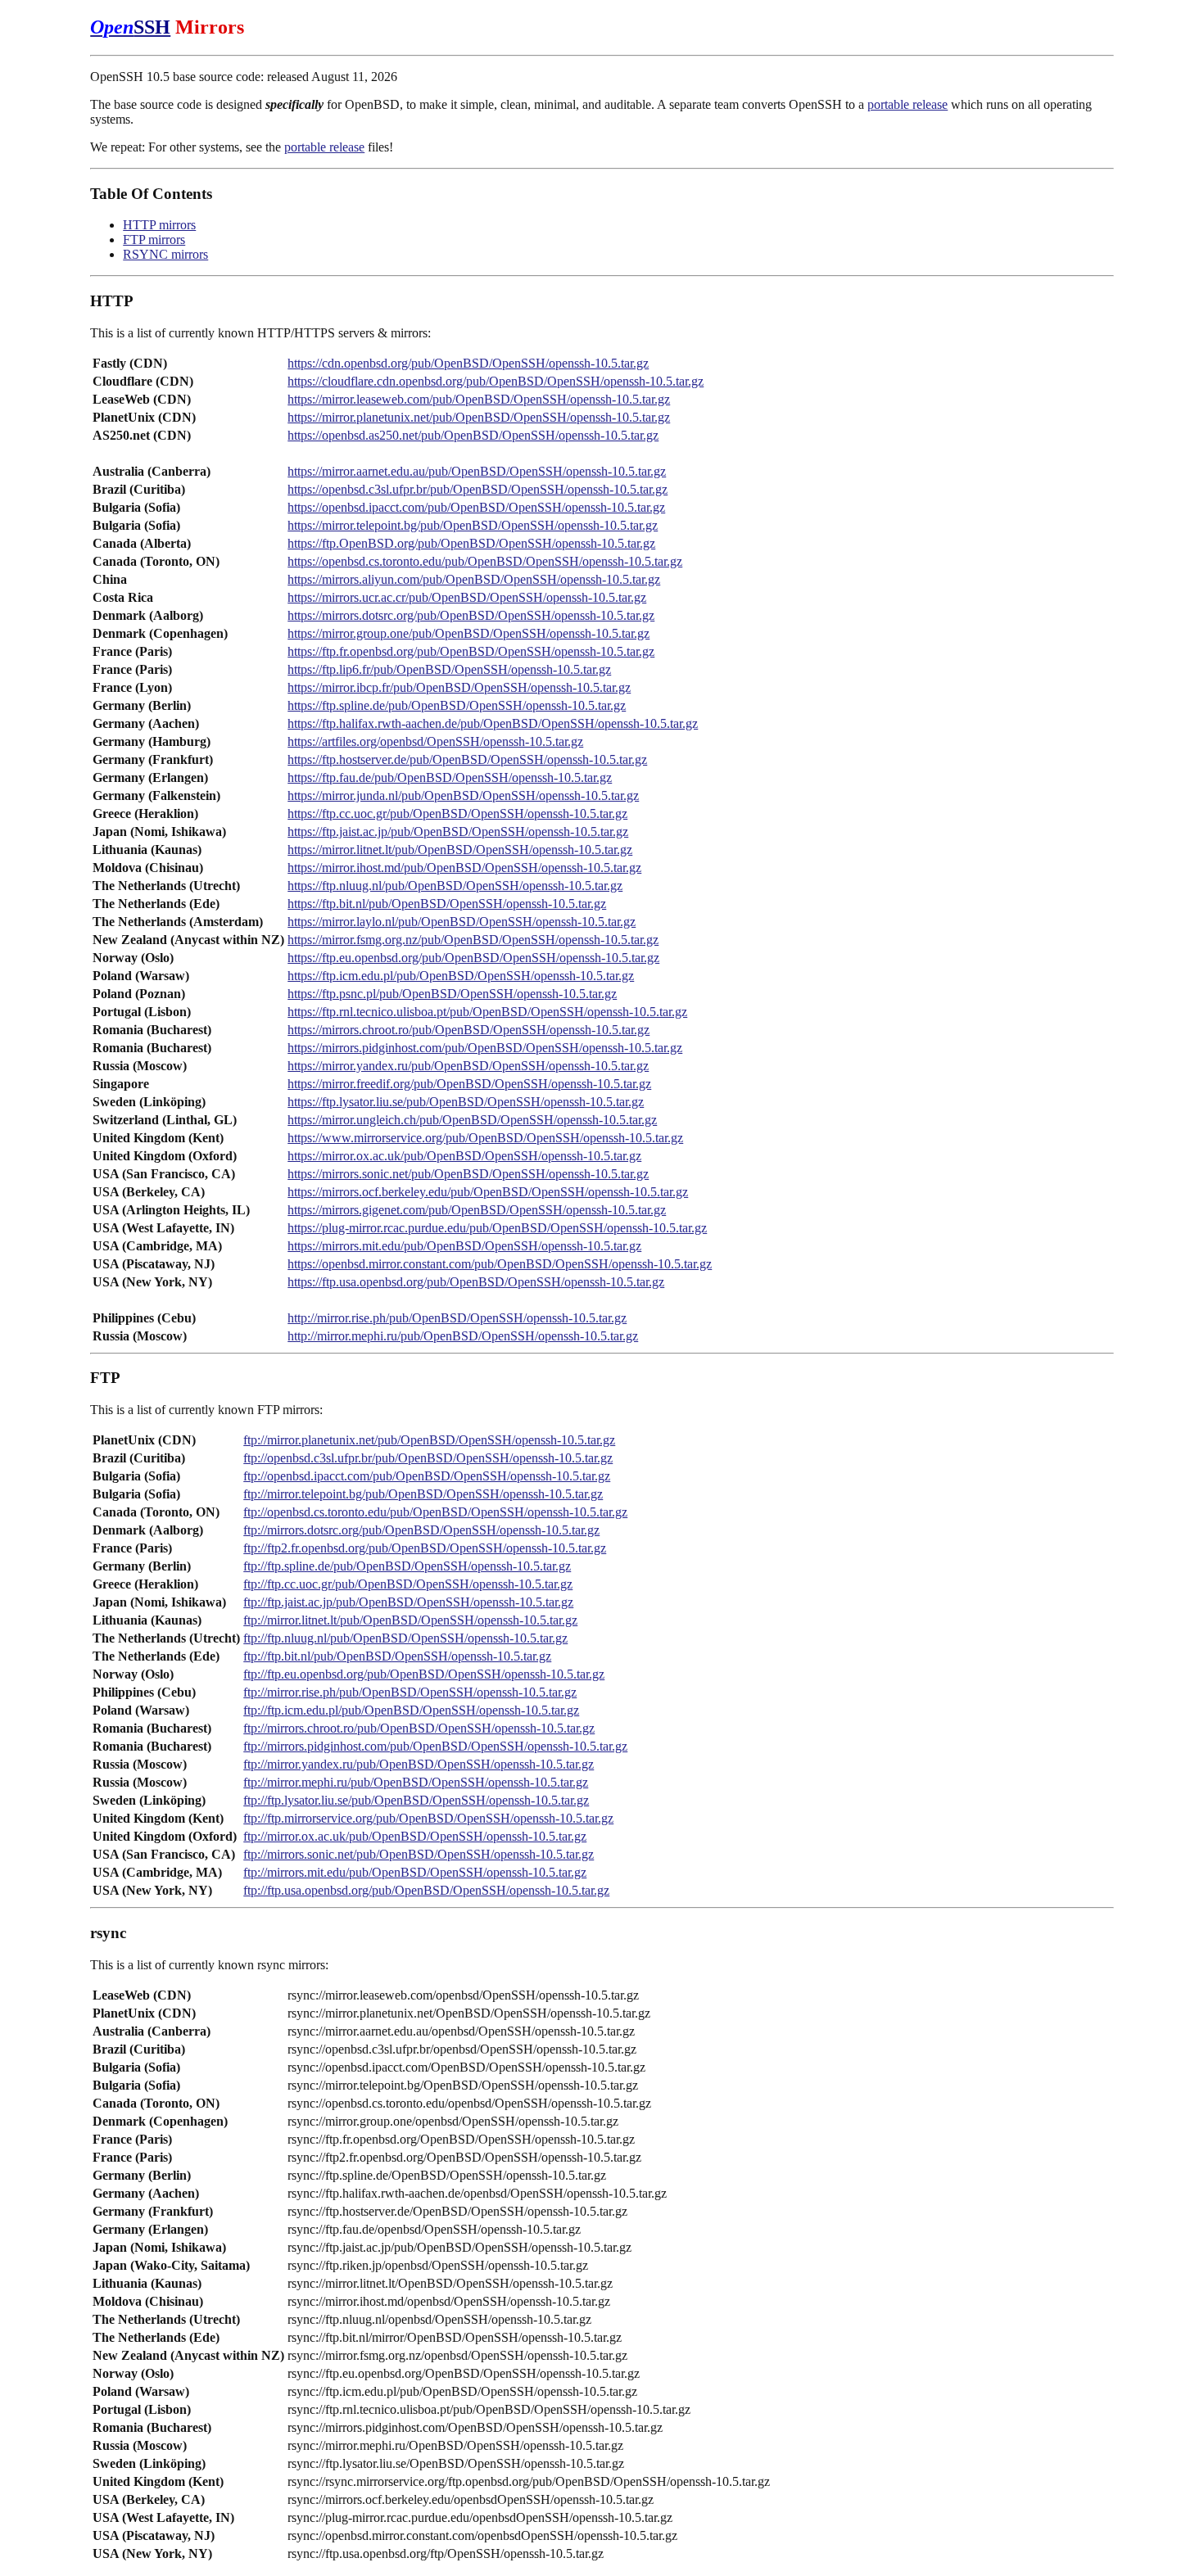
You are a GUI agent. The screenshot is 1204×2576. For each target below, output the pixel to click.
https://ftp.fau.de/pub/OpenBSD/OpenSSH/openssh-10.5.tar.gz (450, 777)
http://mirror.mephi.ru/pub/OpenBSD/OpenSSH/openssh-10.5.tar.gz (463, 1336)
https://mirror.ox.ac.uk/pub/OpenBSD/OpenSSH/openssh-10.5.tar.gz (464, 1156)
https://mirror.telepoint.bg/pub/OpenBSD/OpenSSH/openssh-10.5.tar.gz (473, 525)
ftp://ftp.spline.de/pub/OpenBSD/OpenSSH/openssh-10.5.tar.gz (407, 1566)
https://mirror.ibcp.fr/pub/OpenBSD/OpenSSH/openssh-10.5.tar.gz (459, 687)
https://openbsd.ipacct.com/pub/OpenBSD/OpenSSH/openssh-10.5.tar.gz (476, 507)
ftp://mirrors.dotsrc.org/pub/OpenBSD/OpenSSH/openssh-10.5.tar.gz (421, 1530)
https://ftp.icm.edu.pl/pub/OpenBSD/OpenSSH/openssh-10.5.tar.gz (461, 976)
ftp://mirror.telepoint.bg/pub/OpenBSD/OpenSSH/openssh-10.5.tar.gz (423, 1494)
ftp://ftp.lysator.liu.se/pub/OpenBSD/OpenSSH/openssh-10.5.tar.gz (416, 1800)
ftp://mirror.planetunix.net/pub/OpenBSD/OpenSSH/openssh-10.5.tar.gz (429, 1440)
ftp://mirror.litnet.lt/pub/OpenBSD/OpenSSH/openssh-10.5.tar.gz (410, 1620)
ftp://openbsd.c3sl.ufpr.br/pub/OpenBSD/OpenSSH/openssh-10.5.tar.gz (428, 1458)
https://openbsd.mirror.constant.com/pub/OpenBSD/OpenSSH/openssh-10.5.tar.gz (500, 1264)
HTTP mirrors (159, 225)
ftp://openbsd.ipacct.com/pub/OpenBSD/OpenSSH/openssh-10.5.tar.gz (427, 1476)
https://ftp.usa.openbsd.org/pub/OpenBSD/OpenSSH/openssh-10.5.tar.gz (476, 1282)
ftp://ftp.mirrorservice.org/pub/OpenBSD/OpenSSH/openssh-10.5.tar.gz (428, 1818)
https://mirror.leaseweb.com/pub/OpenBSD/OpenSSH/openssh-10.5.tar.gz (479, 399)
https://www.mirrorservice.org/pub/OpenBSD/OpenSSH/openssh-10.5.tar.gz (485, 1138)
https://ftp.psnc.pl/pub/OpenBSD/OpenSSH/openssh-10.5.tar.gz (452, 994)
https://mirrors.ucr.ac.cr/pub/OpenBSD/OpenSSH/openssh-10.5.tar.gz (467, 597)
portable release (908, 104)
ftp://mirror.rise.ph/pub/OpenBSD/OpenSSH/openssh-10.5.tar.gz (410, 1692)
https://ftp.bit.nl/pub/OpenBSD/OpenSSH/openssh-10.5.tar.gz (447, 904)
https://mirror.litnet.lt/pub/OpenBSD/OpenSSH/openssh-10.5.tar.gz (460, 850)
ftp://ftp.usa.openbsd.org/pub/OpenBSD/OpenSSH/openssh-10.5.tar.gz (426, 1890)
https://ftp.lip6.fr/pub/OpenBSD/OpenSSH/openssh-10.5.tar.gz (449, 669)
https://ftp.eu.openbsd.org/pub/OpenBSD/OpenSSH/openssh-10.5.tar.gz (473, 958)
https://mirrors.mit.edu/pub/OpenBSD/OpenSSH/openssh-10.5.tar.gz (464, 1246)
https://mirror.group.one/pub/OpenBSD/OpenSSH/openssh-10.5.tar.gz (468, 633)
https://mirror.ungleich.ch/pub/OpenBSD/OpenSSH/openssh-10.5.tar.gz (472, 1120)
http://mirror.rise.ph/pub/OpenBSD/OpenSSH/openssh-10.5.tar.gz (457, 1318)
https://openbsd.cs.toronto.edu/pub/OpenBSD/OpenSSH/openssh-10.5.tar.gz (485, 561)
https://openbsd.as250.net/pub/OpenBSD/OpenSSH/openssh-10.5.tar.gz (473, 435)
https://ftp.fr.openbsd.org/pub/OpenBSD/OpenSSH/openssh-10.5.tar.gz (471, 651)
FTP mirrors (154, 240)
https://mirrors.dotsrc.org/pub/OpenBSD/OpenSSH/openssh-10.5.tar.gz (471, 615)
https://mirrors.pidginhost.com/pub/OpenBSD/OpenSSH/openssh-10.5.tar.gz (485, 1048)
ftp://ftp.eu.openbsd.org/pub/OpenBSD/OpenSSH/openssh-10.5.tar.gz (424, 1674)
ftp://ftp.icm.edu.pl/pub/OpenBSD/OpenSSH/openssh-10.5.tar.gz (411, 1710)
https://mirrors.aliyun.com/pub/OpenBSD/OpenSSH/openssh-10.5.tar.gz (474, 579)
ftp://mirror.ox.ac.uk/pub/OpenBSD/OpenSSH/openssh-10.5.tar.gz (415, 1836)
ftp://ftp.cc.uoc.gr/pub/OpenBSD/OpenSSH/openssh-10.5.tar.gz (408, 1584)
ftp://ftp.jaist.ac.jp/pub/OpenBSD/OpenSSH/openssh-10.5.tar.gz (408, 1602)
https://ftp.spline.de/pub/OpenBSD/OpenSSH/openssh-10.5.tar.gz (457, 705)
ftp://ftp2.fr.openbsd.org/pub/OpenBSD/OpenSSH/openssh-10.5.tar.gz (425, 1548)
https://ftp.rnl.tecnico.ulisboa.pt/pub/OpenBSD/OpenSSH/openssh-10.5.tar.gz (487, 1012)
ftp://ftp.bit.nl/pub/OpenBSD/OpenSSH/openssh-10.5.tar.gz (397, 1656)
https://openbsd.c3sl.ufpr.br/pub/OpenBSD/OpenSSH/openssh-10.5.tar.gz (478, 489)
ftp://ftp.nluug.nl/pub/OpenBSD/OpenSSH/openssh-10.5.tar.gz (405, 1638)
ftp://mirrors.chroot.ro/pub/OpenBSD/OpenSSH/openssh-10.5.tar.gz (419, 1728)
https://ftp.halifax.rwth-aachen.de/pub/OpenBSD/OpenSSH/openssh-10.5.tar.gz (493, 723)
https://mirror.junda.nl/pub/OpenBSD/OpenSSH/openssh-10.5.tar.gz (463, 795)
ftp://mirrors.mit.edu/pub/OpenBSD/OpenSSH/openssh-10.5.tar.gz (415, 1872)
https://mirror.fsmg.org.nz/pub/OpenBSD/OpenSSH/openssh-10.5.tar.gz (473, 940)
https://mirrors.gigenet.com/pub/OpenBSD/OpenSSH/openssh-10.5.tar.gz (477, 1210)
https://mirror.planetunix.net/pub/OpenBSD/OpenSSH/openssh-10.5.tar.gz (479, 417)
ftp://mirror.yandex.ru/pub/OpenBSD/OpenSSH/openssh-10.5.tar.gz (419, 1764)
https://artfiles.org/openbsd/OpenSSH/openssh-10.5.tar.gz (435, 741)
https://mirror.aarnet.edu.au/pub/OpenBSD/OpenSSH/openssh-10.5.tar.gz (477, 471)
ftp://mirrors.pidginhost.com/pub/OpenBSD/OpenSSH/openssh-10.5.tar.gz (435, 1746)
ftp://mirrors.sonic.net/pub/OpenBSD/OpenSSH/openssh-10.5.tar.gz (419, 1854)
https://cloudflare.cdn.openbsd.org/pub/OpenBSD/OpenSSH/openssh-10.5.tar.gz (496, 381)
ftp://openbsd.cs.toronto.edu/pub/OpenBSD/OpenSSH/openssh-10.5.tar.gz (435, 1512)
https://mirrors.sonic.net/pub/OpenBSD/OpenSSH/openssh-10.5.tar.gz (468, 1174)
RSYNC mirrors (165, 254)
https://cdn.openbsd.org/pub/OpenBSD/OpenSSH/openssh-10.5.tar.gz (468, 363)
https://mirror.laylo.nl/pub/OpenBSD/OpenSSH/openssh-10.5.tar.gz (462, 922)
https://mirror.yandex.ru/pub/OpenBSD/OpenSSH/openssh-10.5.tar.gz (468, 1066)
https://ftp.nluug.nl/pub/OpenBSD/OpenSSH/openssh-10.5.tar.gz (455, 886)
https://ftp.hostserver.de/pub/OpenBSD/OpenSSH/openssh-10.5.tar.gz (467, 759)
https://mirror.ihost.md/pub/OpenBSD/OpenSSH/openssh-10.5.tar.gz (464, 868)
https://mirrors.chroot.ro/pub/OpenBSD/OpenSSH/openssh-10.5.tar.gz (468, 1030)
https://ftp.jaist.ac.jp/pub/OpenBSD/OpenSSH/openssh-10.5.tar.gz (458, 832)
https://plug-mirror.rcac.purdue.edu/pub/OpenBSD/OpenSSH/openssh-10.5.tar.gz (497, 1228)
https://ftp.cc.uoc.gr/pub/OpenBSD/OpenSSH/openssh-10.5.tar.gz (457, 813)
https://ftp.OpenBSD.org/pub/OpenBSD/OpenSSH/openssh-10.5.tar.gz (471, 543)
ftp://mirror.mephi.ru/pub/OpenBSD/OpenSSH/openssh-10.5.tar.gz (416, 1782)
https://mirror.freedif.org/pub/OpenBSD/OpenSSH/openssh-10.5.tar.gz (469, 1084)
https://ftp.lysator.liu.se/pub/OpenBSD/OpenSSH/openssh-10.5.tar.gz (466, 1102)
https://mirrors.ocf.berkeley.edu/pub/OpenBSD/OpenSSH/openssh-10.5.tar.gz (488, 1192)
